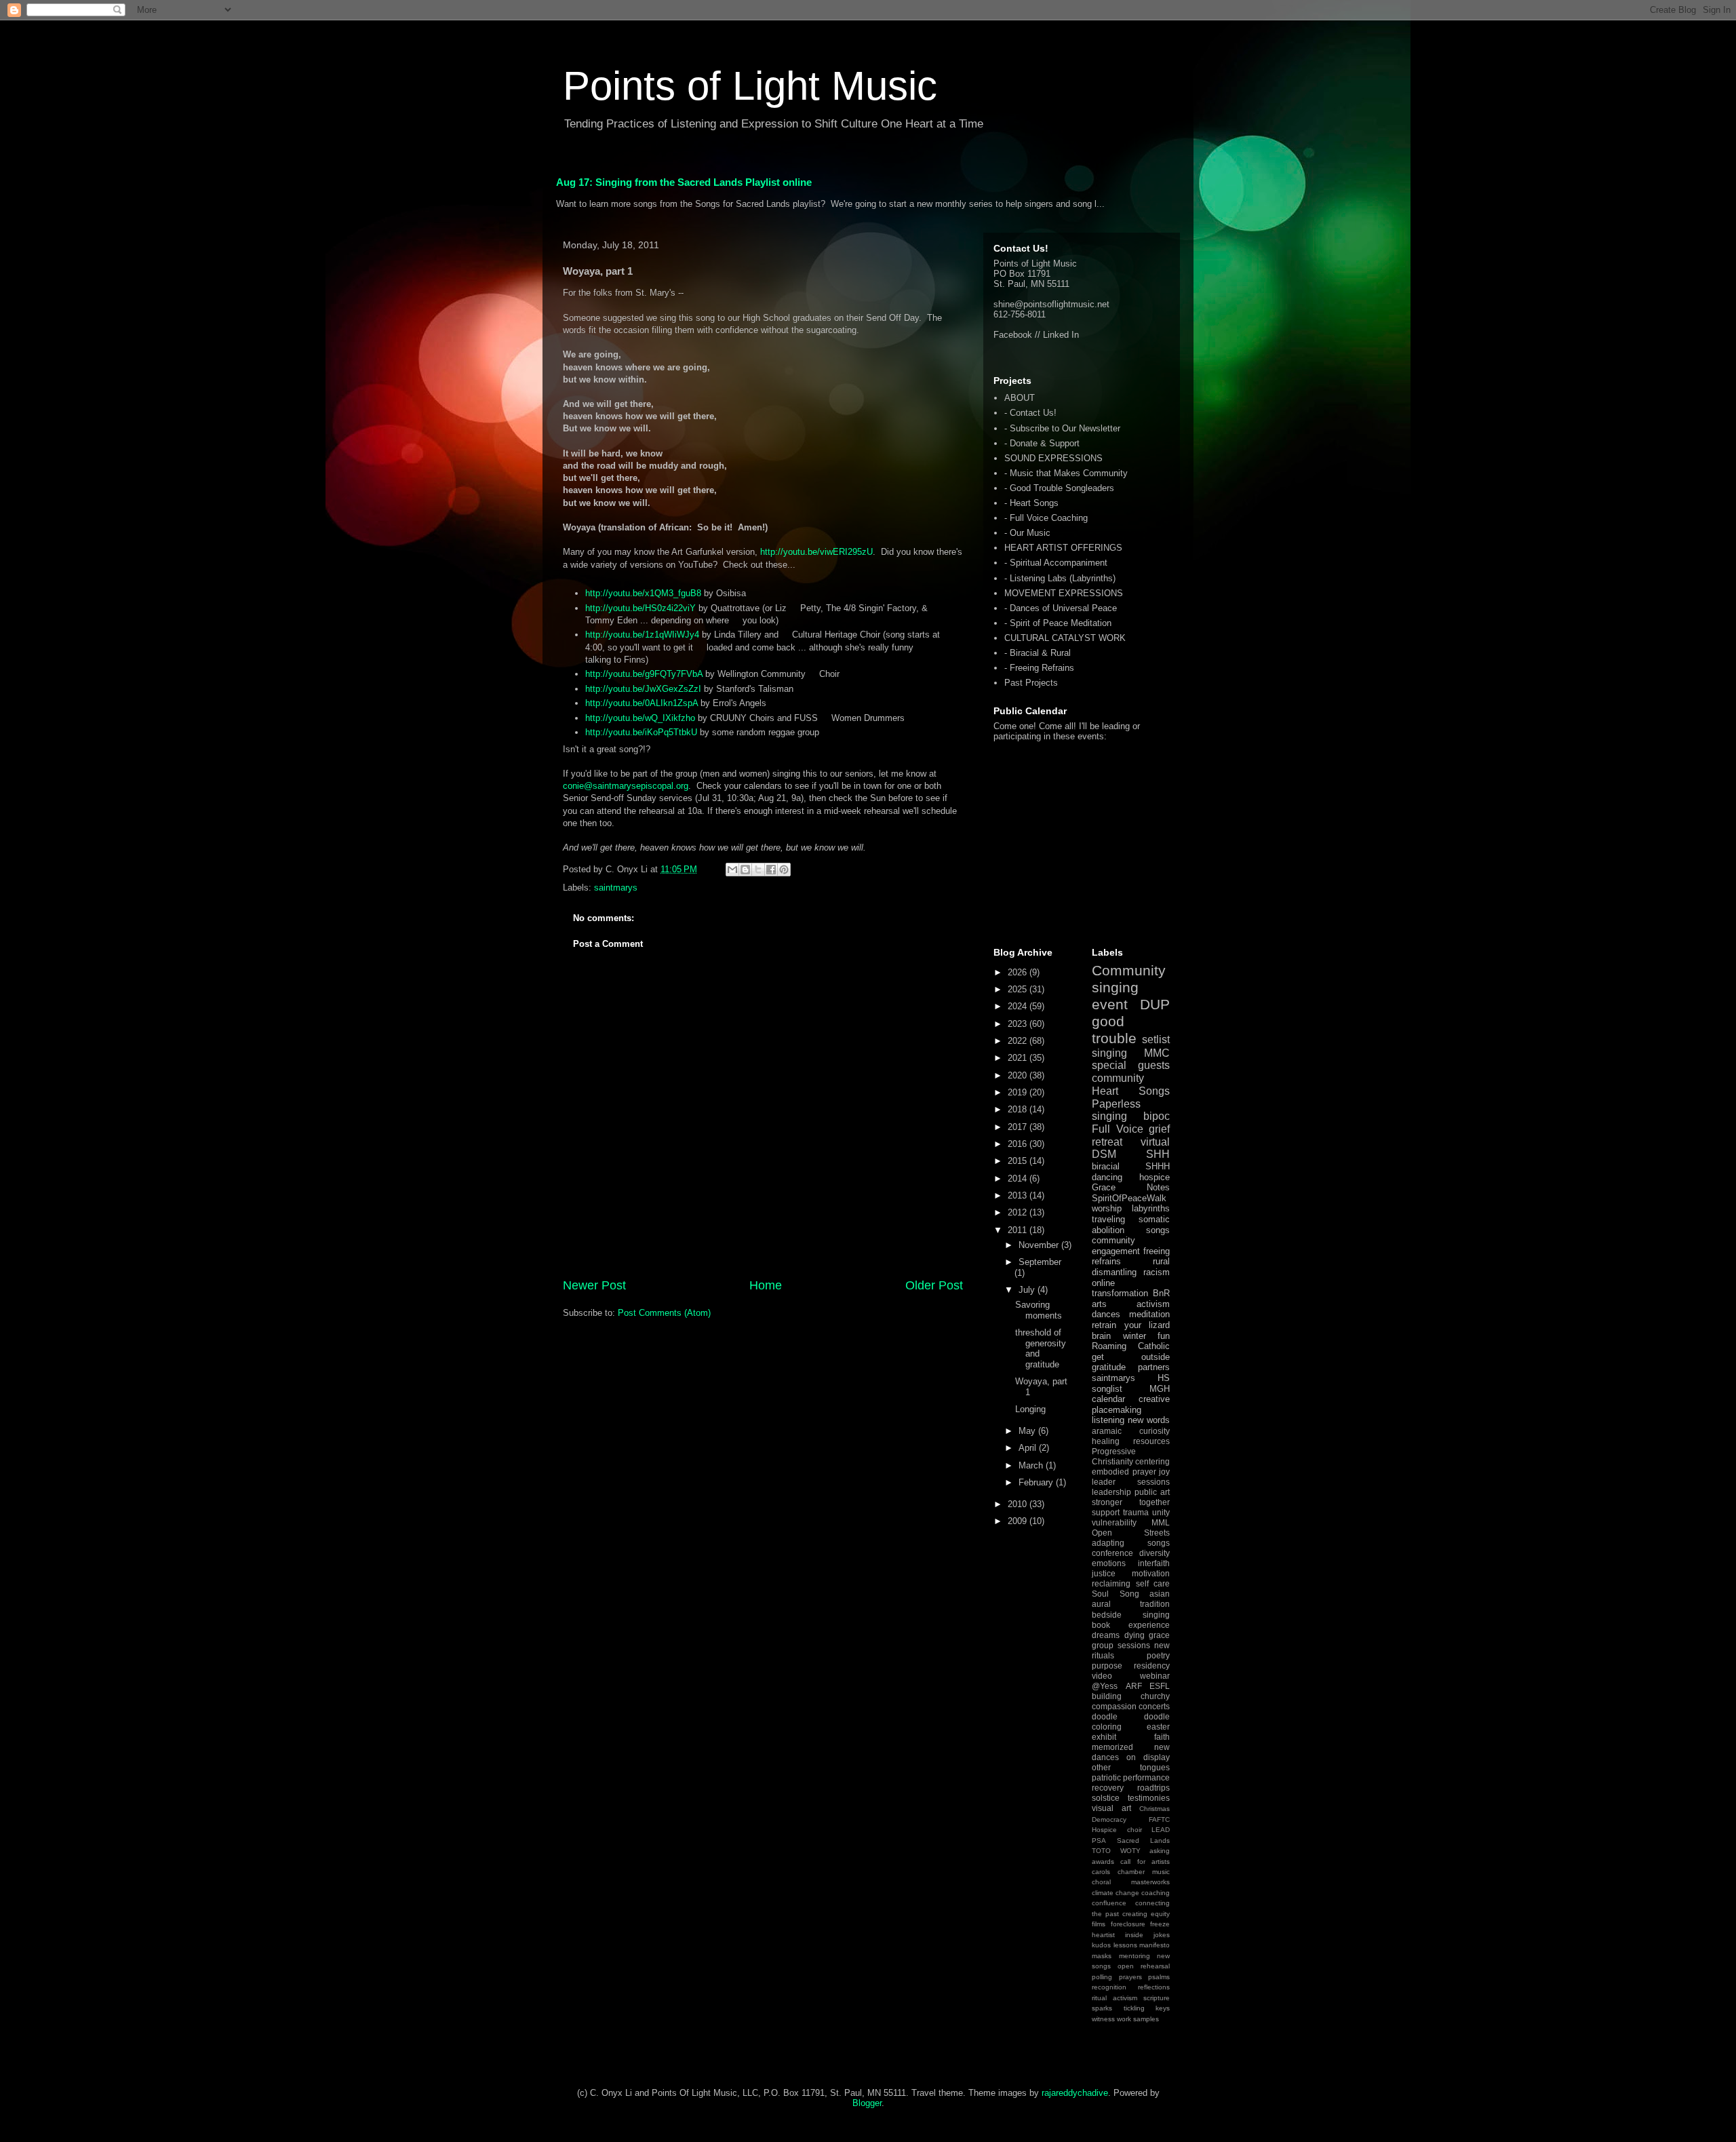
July (1028, 1290)
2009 (1019, 1521)
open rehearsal (1144, 1966)
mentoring (1135, 1956)
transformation (1120, 1293)
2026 (1019, 972)
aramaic (1107, 1431)
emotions (1109, 1563)
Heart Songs (1131, 1091)
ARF (1134, 1686)
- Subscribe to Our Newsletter (1062, 428)
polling (1102, 1977)
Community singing (1129, 979)
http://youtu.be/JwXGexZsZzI (643, 689)
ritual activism (1114, 1998)
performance (1146, 1777)
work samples (1138, 2019)
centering (1152, 1461)
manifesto (1155, 1945)
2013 (1019, 1195)
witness (1103, 2019)
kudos (1101, 1945)
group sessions (1121, 1645)
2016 (1019, 1144)
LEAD (1161, 1830)
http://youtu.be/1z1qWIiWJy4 (642, 635)
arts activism (1131, 1304)
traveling (1108, 1219)
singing (1109, 1053)
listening (1108, 1420)
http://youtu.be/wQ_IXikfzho (640, 718)
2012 (1019, 1212)
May (1028, 1431)
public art (1152, 1492)
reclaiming (1111, 1583)
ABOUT (1020, 398)
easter (1158, 1727)
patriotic (1106, 1777)
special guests (1131, 1065)
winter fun (1147, 1336)
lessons (1125, 1945)
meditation (1149, 1314)
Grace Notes (1131, 1187)
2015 (1019, 1161)
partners (1154, 1367)
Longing (1030, 1409)
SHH (1158, 1154)
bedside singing (1131, 1615)
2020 (1019, 1075)
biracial (1106, 1166)
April (1029, 1448)
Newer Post (594, 1285)
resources (1151, 1441)
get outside (1131, 1357)
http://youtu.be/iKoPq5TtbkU (641, 732)
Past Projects (1031, 683)
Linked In (1061, 335)
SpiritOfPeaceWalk (1129, 1198)
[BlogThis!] (745, 870)
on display (1148, 1757)
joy (1164, 1472)
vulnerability (1114, 1522)
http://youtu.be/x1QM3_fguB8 (643, 593)
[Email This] (732, 870)
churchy (1155, 1696)
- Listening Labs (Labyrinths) (1060, 578)
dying (1135, 1635)
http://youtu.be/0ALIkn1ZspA (642, 703)
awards (1103, 1862)
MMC (1157, 1053)
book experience (1131, 1625)
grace (1159, 1635)
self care (1153, 1583)
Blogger (867, 2103)
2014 (1019, 1179)
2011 (1019, 1230)
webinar (1155, 1676)
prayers (1130, 1977)
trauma (1136, 1512)
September (1040, 1262)
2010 (1019, 1504)
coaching (1156, 1893)
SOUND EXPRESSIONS (1053, 458)
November (1040, 1245)
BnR (1161, 1293)
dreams (1106, 1635)
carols (1101, 1872)
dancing (1107, 1177)
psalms (1159, 1977)
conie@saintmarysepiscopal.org (626, 786)
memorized (1112, 1747)
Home (766, 1285)
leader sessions (1131, 1482)
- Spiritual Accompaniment (1056, 563)
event (1110, 1004)
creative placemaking (1131, 1404)
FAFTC (1159, 1819)
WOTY (1130, 1851)
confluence (1109, 1903)
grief (1159, 1129)
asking (1160, 1851)
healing (1106, 1441)
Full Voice (1118, 1129)
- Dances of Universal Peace (1061, 608)
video (1102, 1676)
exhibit (1104, 1737)
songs (1158, 1230)
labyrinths (1151, 1208)
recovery (1108, 1788)
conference (1112, 1553)
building (1107, 1696)
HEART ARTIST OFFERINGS (1063, 548)
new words (1149, 1420)
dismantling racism (1131, 1272)
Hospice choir (1117, 1830)
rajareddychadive (1075, 2093)
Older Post (934, 1285)
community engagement (1116, 1246)
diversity (1155, 1553)
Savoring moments (1039, 1310)
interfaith (1154, 1563)
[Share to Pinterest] (784, 870)
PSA (1099, 1841)
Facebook (1013, 335)
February (1037, 1482)
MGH (1160, 1389)
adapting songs (1131, 1543)
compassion (1114, 1706)
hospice (1155, 1177)
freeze (1160, 1924)
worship (1107, 1208)
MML (1161, 1522)
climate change (1116, 1893)
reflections (1154, 1987)
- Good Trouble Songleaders (1059, 488)
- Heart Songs (1031, 503)
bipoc (1157, 1116)
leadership (1111, 1492)
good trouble (1114, 1030)
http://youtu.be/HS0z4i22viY (640, 608)
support (1106, 1512)
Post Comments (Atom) (664, 1313)
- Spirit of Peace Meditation (1058, 623)
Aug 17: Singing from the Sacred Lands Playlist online (684, 182)
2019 (1019, 1092)
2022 (1019, 1041)
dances (1106, 1314)
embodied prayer (1124, 1472)
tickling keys (1147, 2008)
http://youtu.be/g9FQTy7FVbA (644, 674)
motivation (1151, 1573)
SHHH (1158, 1166)
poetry (1158, 1655)
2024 (1019, 1006)
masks (1102, 1956)
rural (1161, 1261)
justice (1104, 1573)
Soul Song (1116, 1594)
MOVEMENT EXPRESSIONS (1064, 593)
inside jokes (1147, 1935)
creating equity (1146, 1914)
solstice (1106, 1798)
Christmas (1155, 1809)
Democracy (1109, 1819)
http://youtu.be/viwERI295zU (816, 552)
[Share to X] (758, 870)
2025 (1019, 989)
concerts (1154, 1706)
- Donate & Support (1042, 443)
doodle (1105, 1716)
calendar (1108, 1399)
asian (1160, 1594)
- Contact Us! (1030, 413)
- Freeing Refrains (1039, 668)
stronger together (1131, 1502)
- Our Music (1027, 533)
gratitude (1109, 1367)
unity (1161, 1512)
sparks (1102, 2008)
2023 (1019, 1024)
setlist (1156, 1039)
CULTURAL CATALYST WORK (1065, 638)
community (1118, 1078)
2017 (1019, 1127)
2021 (1019, 1058)
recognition (1109, 1987)
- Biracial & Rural (1038, 653)
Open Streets (1131, 1533)
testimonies (1149, 1798)
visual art (1111, 1808)
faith (1162, 1737)
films (1099, 1924)
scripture (1157, 1998)
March (1032, 1465)
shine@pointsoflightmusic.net (1051, 304)
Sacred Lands (1143, 1841)
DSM (1104, 1154)
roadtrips (1153, 1788)
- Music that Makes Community (1066, 473)
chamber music (1144, 1872)
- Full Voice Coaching (1046, 518)
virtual (1155, 1142)
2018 (1019, 1109)
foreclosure (1128, 1924)
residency (1152, 1666)
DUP (1155, 1004)
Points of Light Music (750, 86)
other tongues (1131, 1767)
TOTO (1101, 1851)
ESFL (1160, 1686)
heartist (1103, 1935)
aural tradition (1131, 1604)
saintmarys (616, 888)
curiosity (1155, 1431)
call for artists (1145, 1862)
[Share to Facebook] (771, 870)
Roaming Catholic (1131, 1346)
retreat (1107, 1142)
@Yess (1105, 1686)
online (1103, 1283)
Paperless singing (1116, 1110)
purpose (1107, 1666)
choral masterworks (1131, 1882)
